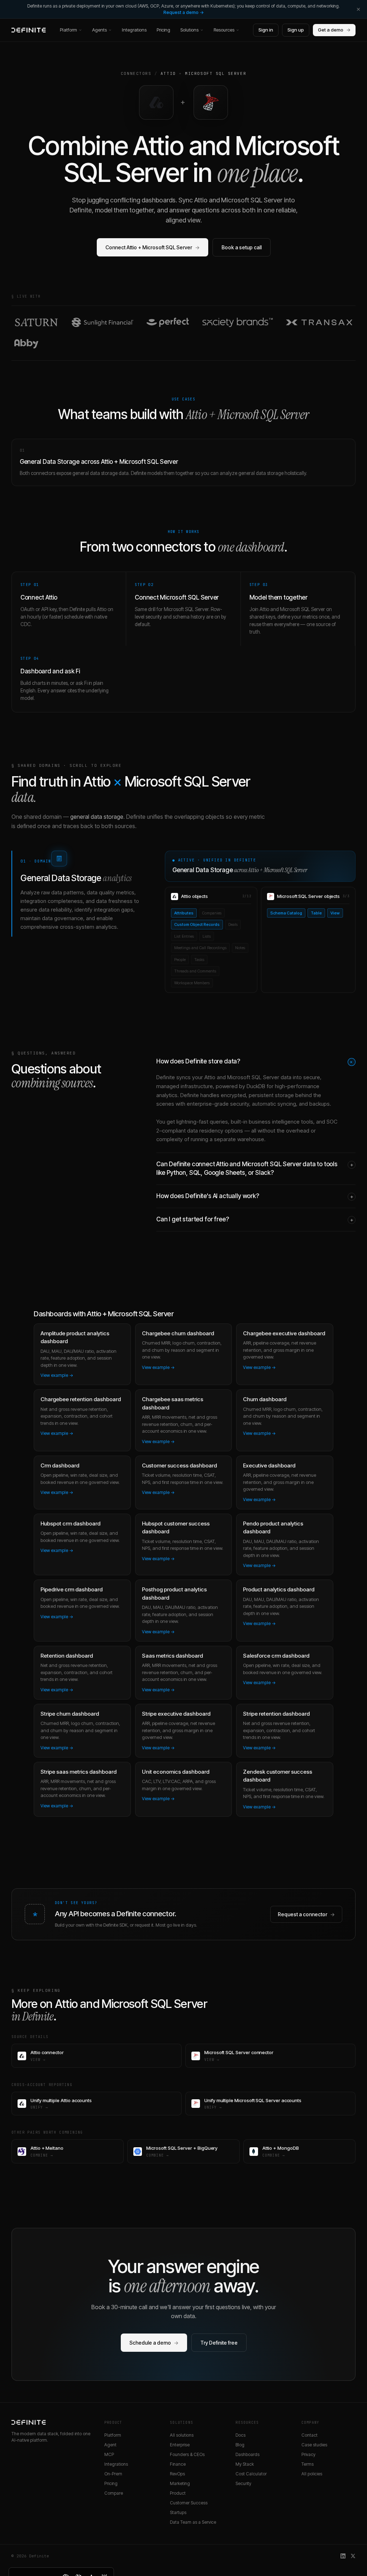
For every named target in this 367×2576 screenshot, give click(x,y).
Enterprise (180, 2445)
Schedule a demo (154, 2343)
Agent (110, 2445)
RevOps (177, 2474)
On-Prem (113, 2474)
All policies (312, 2474)
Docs (240, 2435)
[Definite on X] (353, 2556)
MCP (109, 2454)
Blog (240, 2445)
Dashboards (247, 2454)
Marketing (180, 2483)
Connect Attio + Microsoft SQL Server (152, 247)
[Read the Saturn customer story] (36, 322)
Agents (99, 30)
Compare (114, 2493)
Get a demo (334, 30)
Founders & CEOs (187, 2454)
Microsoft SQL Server (216, 73)
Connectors (136, 73)
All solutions (182, 2435)
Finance (178, 2464)
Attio (168, 73)
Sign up (296, 30)
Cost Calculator (251, 2474)
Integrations (134, 30)
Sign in (266, 30)
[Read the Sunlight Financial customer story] (103, 322)
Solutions (189, 30)
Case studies (314, 2445)
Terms (308, 2464)
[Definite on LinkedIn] (343, 2556)
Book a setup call (242, 247)
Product (178, 2493)
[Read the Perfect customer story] (168, 322)
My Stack (245, 2464)
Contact (309, 2435)
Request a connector (306, 1914)
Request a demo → (184, 12)
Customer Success (189, 2503)
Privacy (308, 2454)
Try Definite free (219, 2343)
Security (243, 2483)
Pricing (163, 30)
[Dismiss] (358, 9)
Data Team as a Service (193, 2522)
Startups (178, 2512)
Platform (68, 30)
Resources (224, 30)
